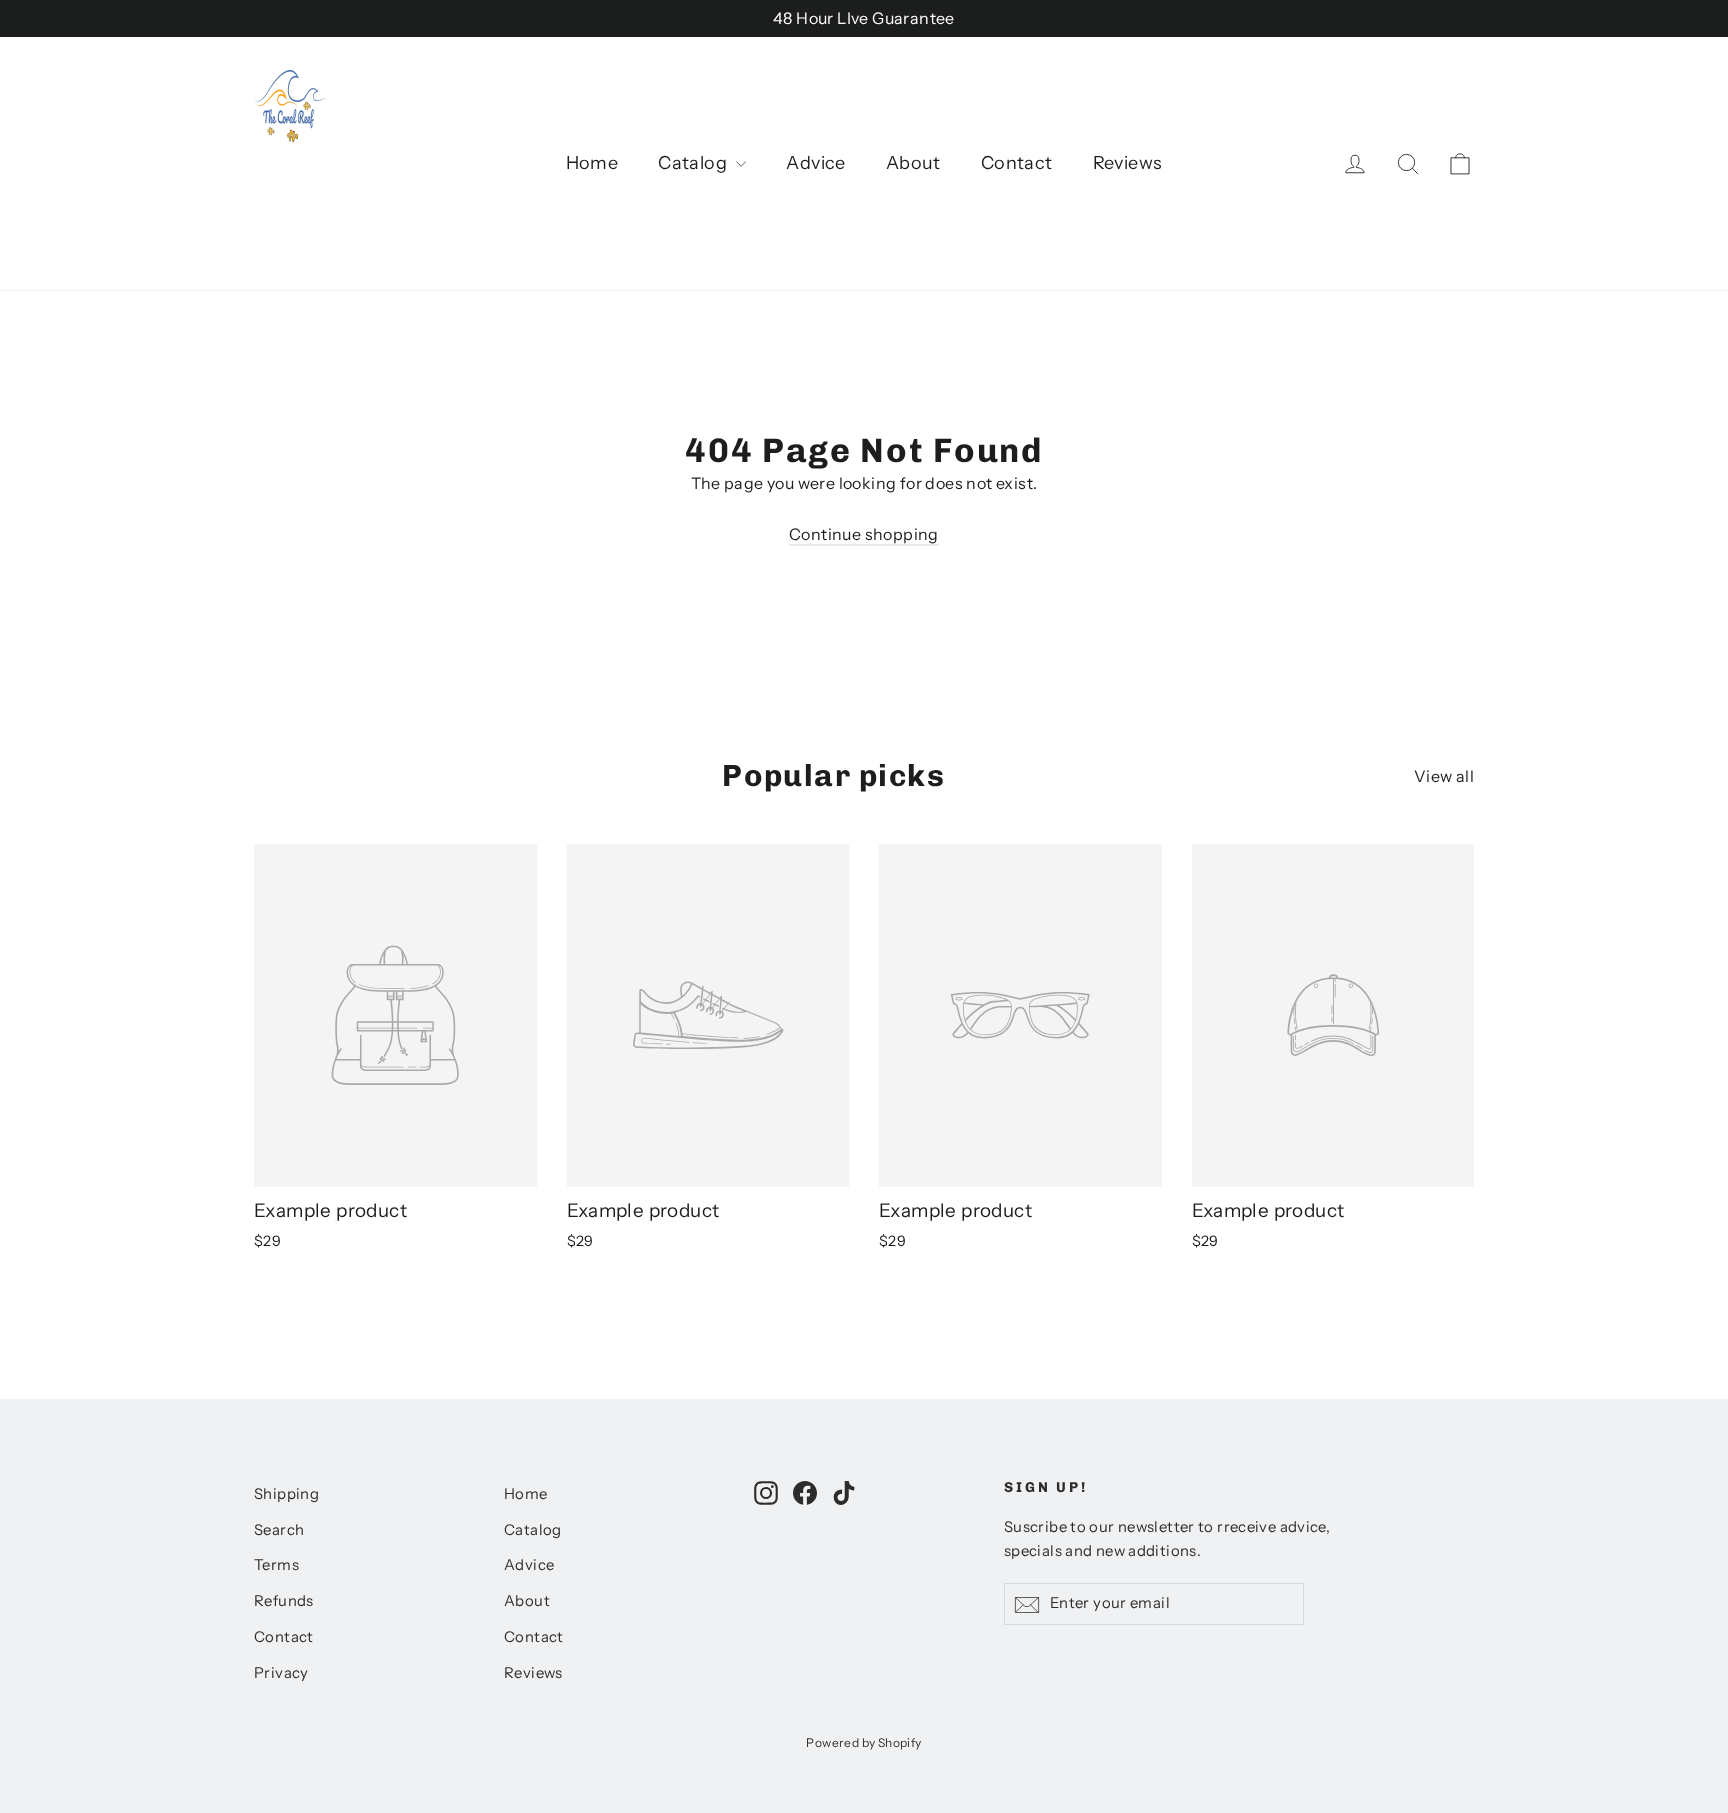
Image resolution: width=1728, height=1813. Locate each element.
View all (1444, 776)
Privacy (281, 1673)
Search (279, 1530)
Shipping (286, 1494)
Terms (276, 1565)
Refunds (284, 1601)
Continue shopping (864, 534)
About (913, 163)
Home (592, 163)
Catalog (694, 163)
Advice (815, 163)
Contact (1017, 163)
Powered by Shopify (863, 1742)
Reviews (1128, 163)
